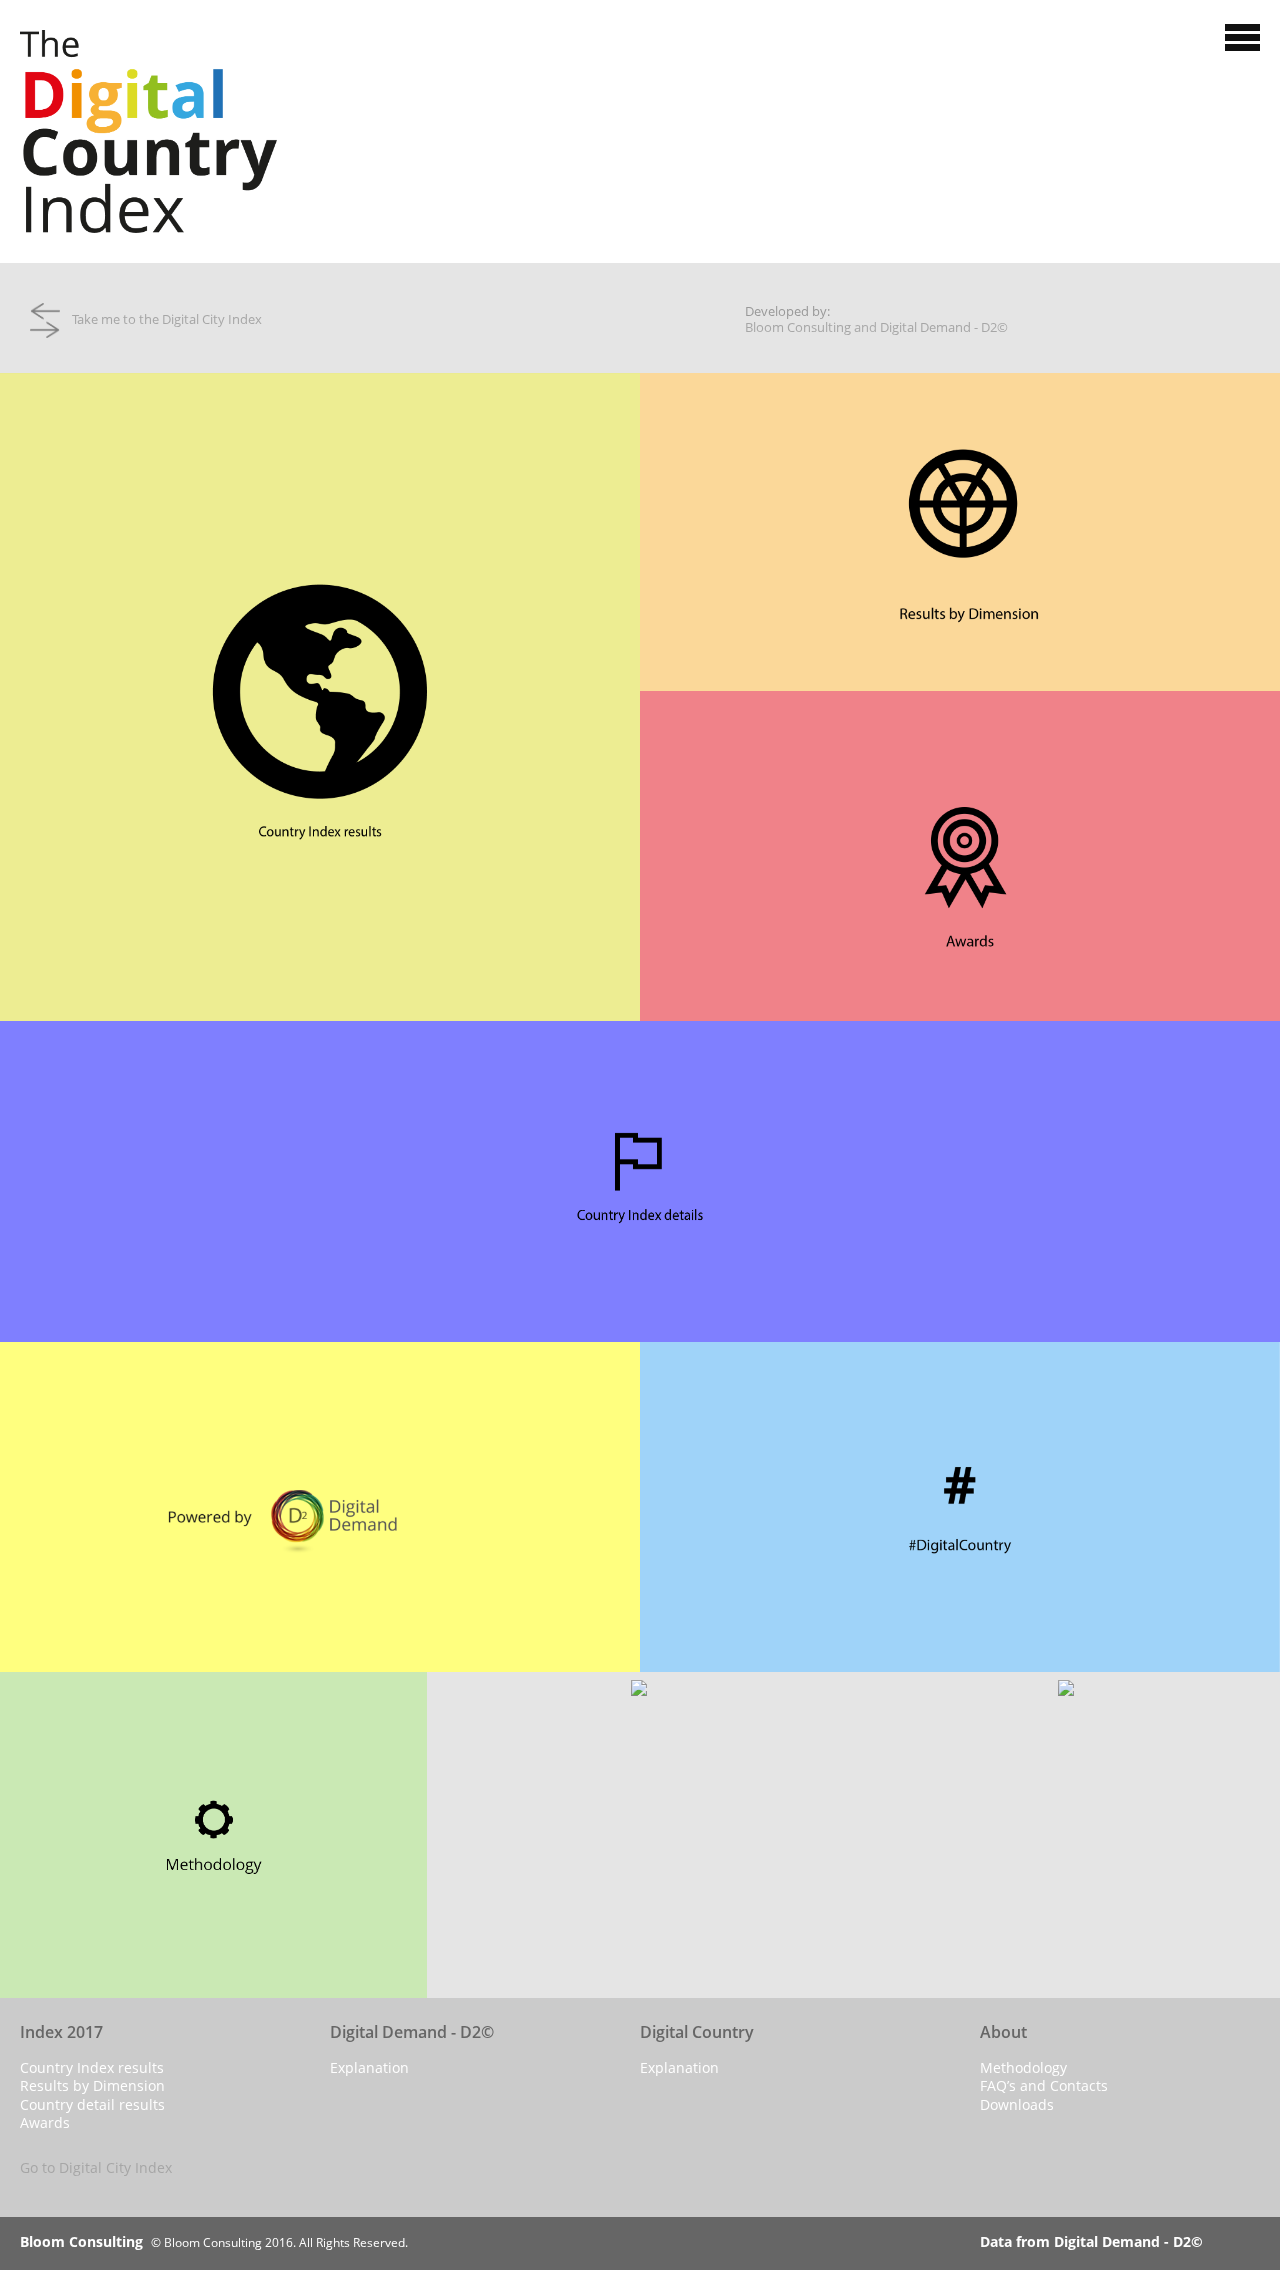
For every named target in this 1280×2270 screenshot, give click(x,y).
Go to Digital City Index (96, 2167)
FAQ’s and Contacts (1044, 2085)
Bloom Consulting (798, 327)
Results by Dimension (92, 2085)
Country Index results (92, 2067)
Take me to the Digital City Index (161, 319)
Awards (45, 2122)
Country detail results (92, 2104)
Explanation (369, 2067)
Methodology (1023, 2067)
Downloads (1017, 2104)
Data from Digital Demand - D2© (1091, 2241)
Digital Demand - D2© (944, 327)
